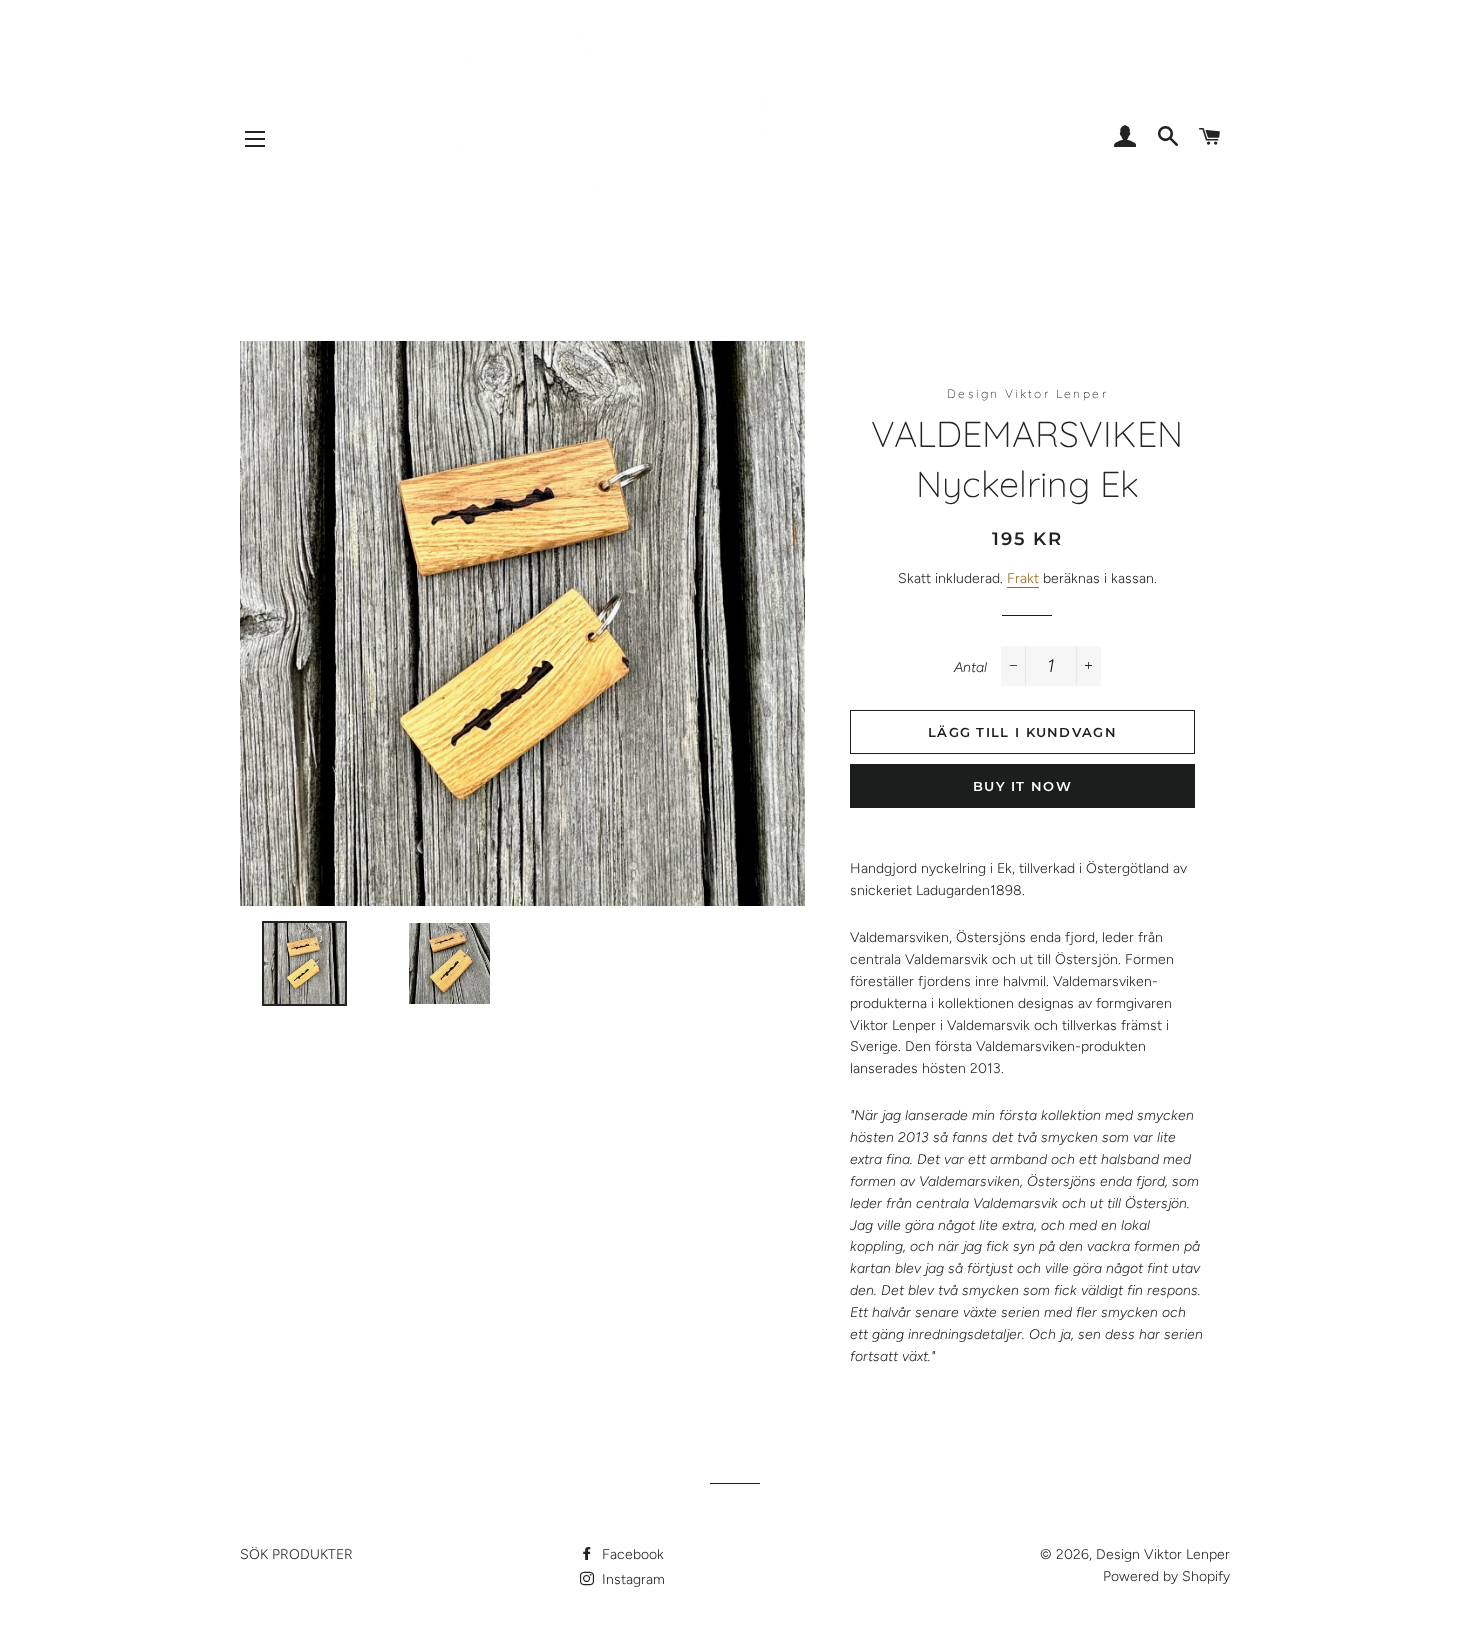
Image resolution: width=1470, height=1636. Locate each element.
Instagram (631, 1579)
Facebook (631, 1554)
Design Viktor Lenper (1163, 1554)
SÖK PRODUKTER (296, 1554)
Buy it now (1022, 786)
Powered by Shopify (1166, 1576)
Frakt (1023, 578)
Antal (970, 667)
